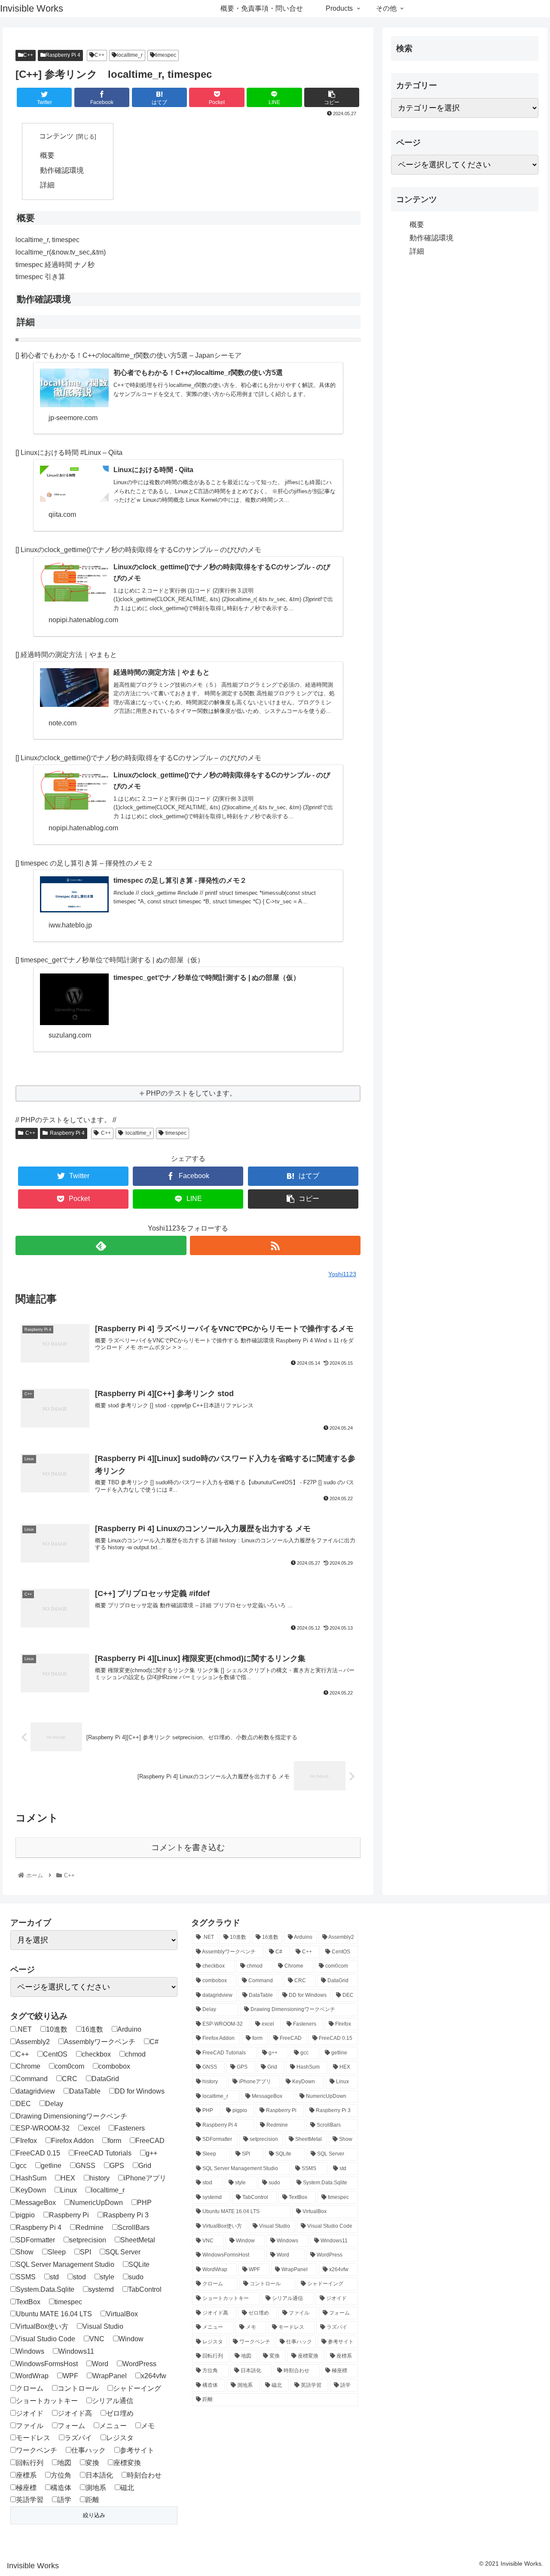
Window (131, 2339)
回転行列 (30, 2463)
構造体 (61, 2488)
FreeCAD (150, 2141)
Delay (54, 2104)
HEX (68, 2178)
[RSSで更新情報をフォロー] (275, 1245)
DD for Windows (140, 2091)
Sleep (57, 2252)
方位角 (61, 2475)
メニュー (113, 2426)
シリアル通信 (113, 2401)
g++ (151, 2153)
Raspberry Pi (69, 2215)
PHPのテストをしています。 (191, 1093)
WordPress (139, 2364)
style (107, 2277)
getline (51, 2166)
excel (92, 2128)
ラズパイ (78, 2438)
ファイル (30, 2426)
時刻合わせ (144, 2475)
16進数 (92, 2029)
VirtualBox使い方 (42, 2326)
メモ (148, 2426)
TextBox (28, 2302)
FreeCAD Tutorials (103, 2153)
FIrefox (26, 2141)
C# (154, 2042)
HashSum (31, 2178)
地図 (64, 2463)
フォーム (71, 2426)
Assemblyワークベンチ (100, 2042)
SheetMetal (138, 2240)
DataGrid (105, 2079)
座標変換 (127, 2463)
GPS (117, 2166)
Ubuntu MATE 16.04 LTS (54, 2314)
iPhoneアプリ (145, 2178)
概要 (47, 155)
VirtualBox (122, 2314)
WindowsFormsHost (47, 2364)
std (54, 2277)
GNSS (86, 2166)
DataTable (85, 2091)
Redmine (90, 2228)
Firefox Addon (72, 2141)
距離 (92, 2500)
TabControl (145, 2289)
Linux (69, 2190)
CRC (70, 2079)
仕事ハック (89, 2450)
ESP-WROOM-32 (43, 2128)
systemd (101, 2289)
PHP (144, 2203)
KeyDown (31, 2190)
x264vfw (154, 2376)
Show (25, 2252)
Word (100, 2364)
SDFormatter (35, 2240)
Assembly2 (33, 2042)
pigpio (25, 2215)
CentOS (55, 2054)
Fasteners (130, 2128)
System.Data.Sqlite (45, 2289)
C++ (28, 55)
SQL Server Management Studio (65, 2264)
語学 (64, 2500)
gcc (21, 2166)
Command (32, 2079)
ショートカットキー (47, 2401)
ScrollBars (134, 2228)
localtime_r (130, 55)
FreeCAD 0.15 (38, 2153)
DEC (23, 2104)
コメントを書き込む (188, 1847)
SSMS (26, 2277)
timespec (166, 55)
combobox (114, 2066)
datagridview (35, 2091)
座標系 (26, 2475)
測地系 (96, 2488)
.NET (24, 2029)
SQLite (139, 2264)
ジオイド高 (75, 2413)
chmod (135, 2054)
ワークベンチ (37, 2450)
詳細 (47, 185)
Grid (145, 2166)
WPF (70, 2376)
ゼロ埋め (120, 2413)
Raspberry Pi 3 (126, 2215)
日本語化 (99, 2475)
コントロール (78, 2388)
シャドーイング (137, 2388)
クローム (30, 2388)
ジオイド (30, 2413)
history (99, 2178)
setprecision (88, 2240)
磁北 (127, 2488)
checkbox (96, 2054)
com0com (69, 2066)
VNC (97, 2339)
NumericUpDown (96, 2203)
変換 (92, 2463)
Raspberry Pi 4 (63, 55)
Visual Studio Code (46, 2339)
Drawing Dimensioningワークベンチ (72, 2116)
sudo (136, 2277)
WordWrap (32, 2376)
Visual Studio (103, 2326)
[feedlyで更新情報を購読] (101, 1245)
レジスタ (120, 2438)
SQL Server (123, 2252)
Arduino (129, 2029)
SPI (86, 2252)
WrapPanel (110, 2376)
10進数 (57, 2029)
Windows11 (76, 2351)
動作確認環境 (62, 170)
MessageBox (36, 2203)
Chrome (28, 2066)
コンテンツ (56, 136)
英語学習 (30, 2500)
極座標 (26, 2488)
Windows (30, 2351)
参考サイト (137, 2450)
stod (79, 2277)
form (115, 2141)
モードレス (33, 2438)
